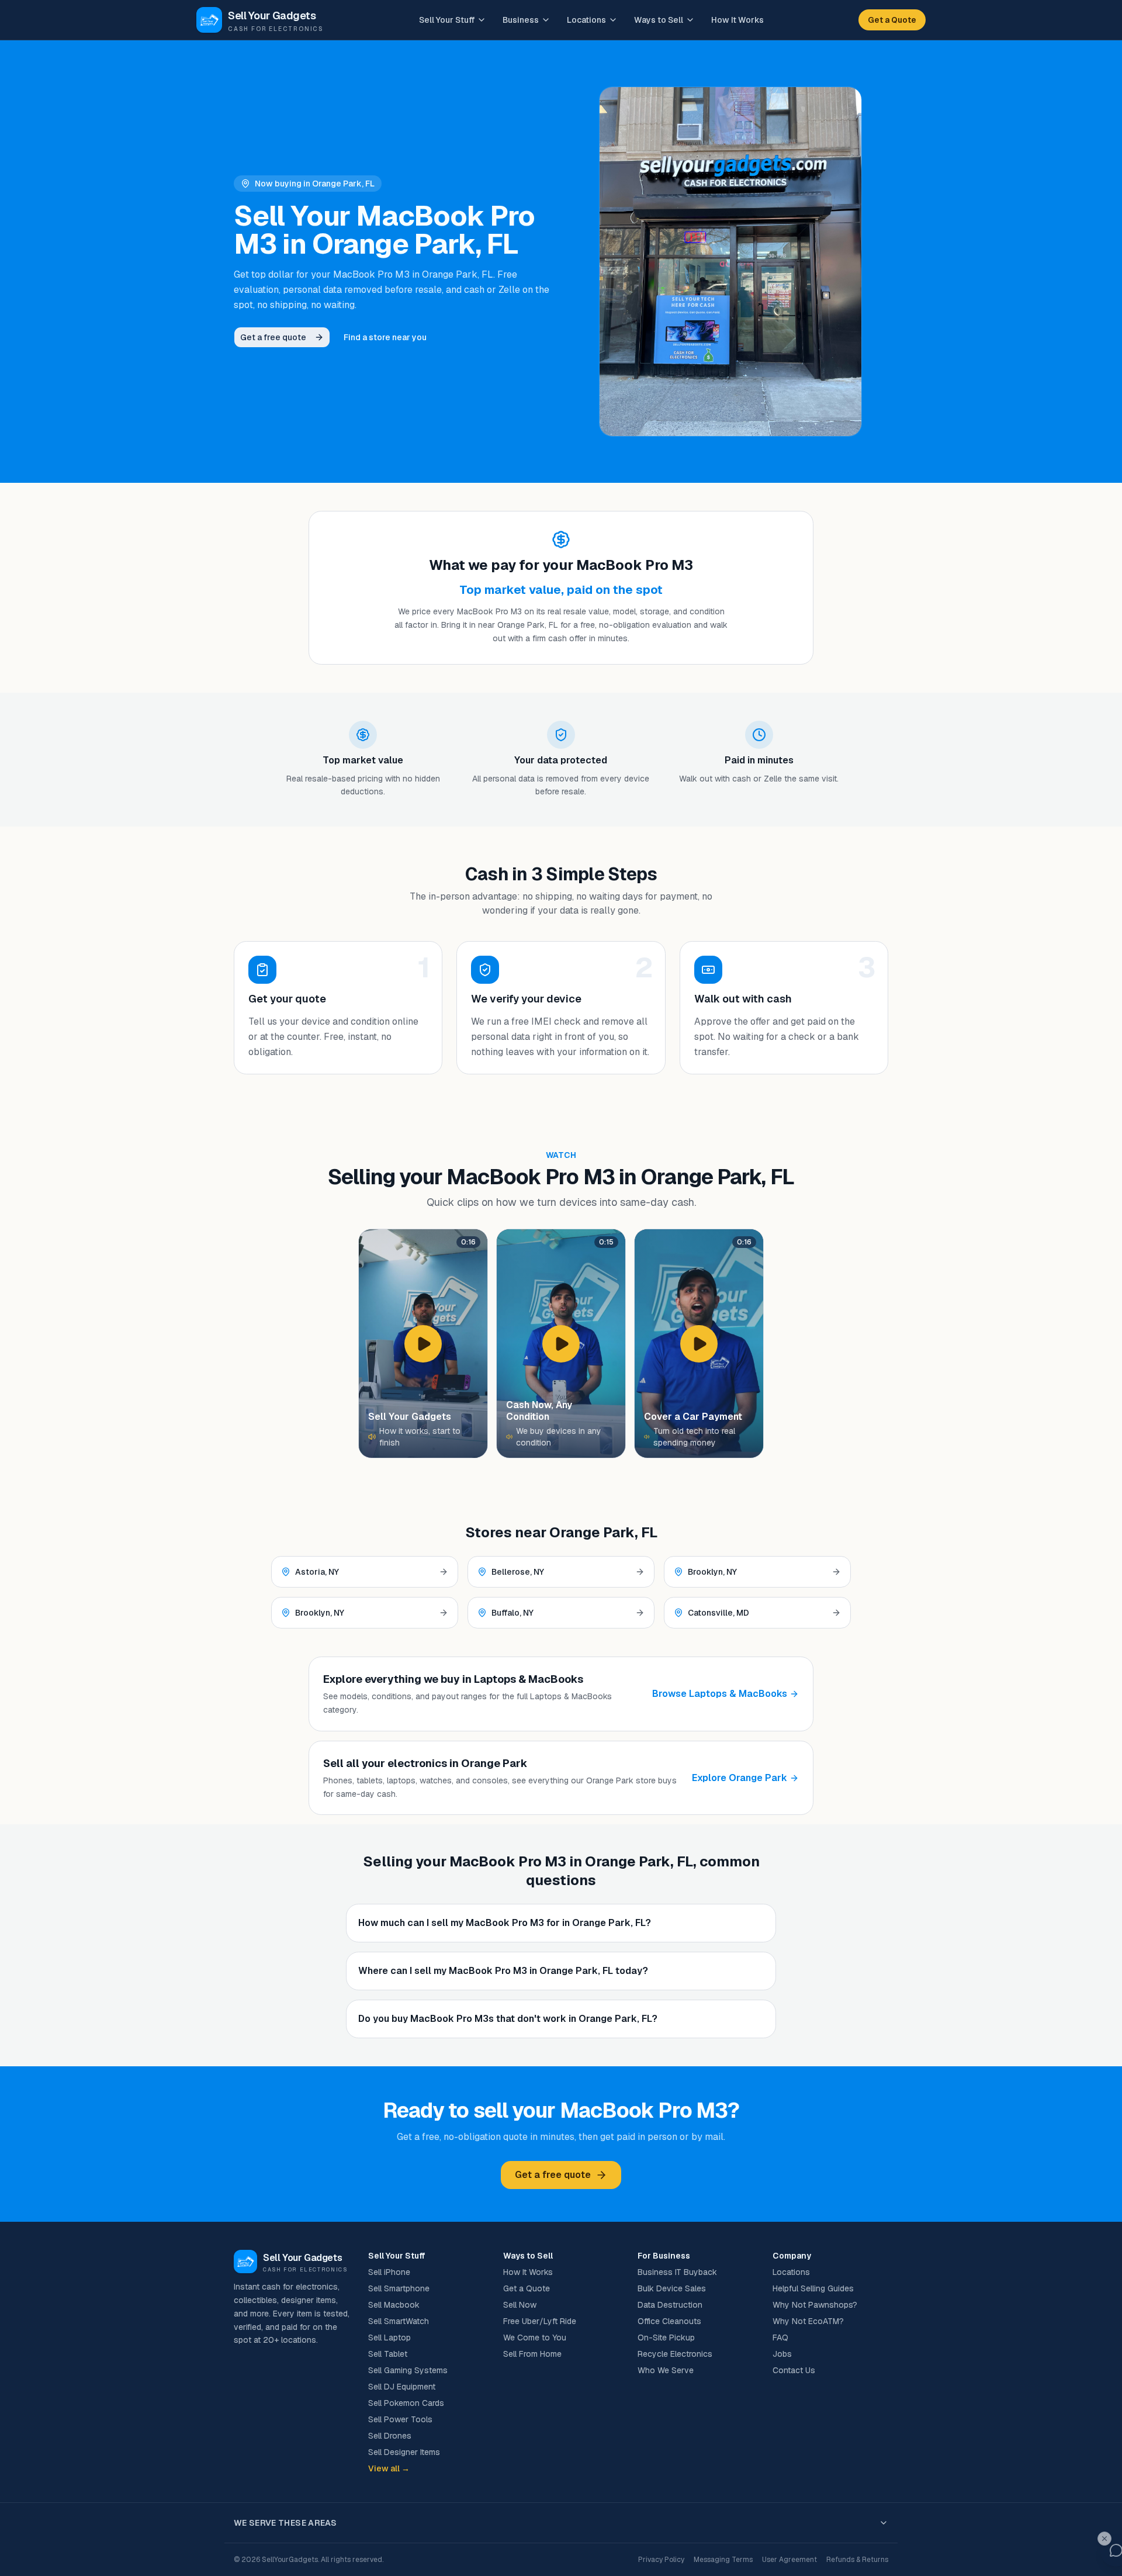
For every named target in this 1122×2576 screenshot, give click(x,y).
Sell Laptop (389, 2338)
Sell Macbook (394, 2305)
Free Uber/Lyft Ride (540, 2321)
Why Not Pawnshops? (815, 2305)
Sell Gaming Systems (408, 2370)
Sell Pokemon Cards (406, 2403)
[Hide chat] (1104, 2539)
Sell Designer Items (404, 2452)
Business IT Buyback (677, 2272)
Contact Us (794, 2370)
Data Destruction (670, 2305)
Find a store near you (385, 337)
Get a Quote (892, 20)
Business (521, 20)
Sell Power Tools (400, 2419)
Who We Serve (666, 2370)
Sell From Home (532, 2354)
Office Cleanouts (669, 2321)
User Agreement (789, 2560)
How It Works (737, 20)
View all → (389, 2468)
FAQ (780, 2338)
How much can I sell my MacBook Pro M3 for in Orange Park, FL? (505, 1923)
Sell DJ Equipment (402, 2387)
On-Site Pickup (666, 2338)
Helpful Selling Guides (813, 2288)
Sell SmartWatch (399, 2321)
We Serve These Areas (285, 2523)
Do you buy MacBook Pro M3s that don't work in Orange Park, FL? (508, 2019)
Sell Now (520, 2305)
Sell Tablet (388, 2354)
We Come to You (535, 2338)
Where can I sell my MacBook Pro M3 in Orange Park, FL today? (503, 1971)
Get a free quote (273, 337)
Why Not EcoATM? (808, 2321)
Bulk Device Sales (672, 2288)
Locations (586, 20)
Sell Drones (390, 2436)
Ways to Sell (659, 20)
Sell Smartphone (399, 2288)
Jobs (782, 2354)
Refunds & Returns (857, 2560)
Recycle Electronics (675, 2354)
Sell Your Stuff (447, 20)
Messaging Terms (723, 2560)
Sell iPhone (389, 2272)
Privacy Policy (661, 2560)
